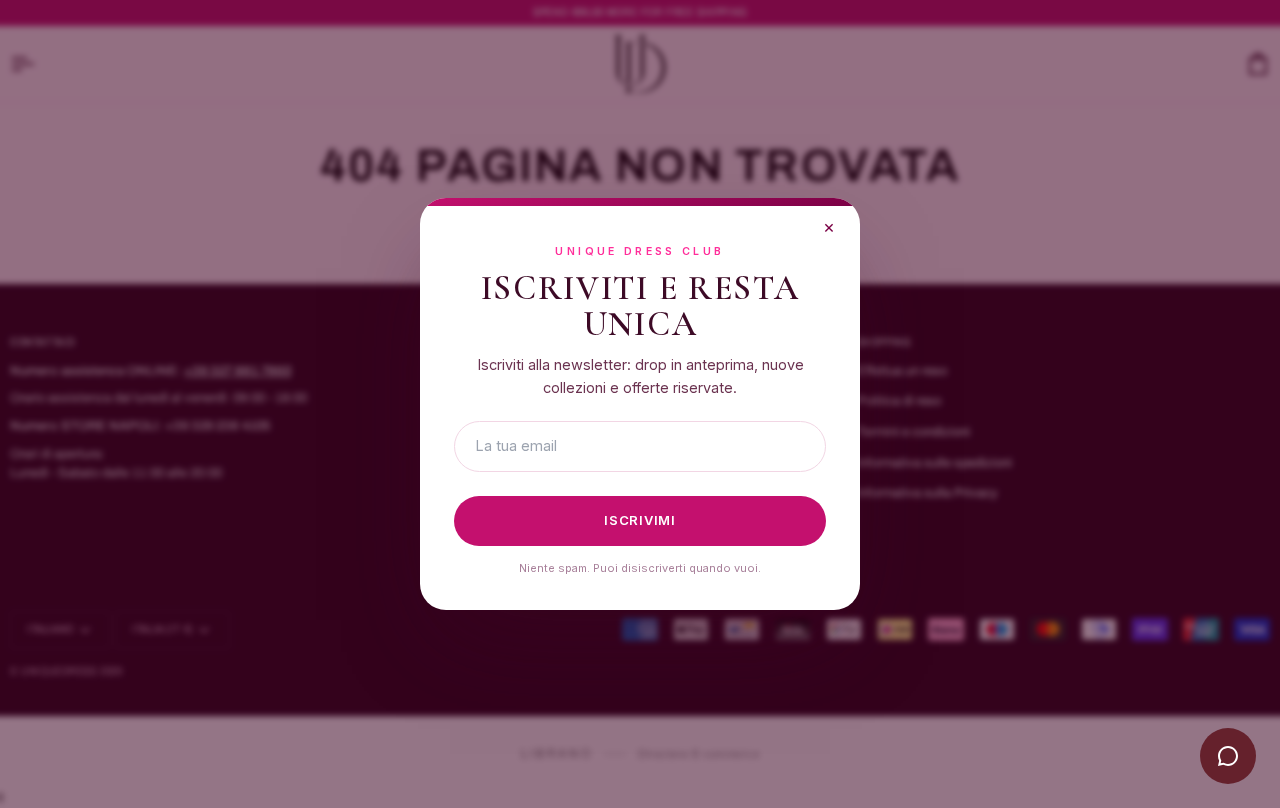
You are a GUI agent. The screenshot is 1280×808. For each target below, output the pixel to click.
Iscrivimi (640, 520)
